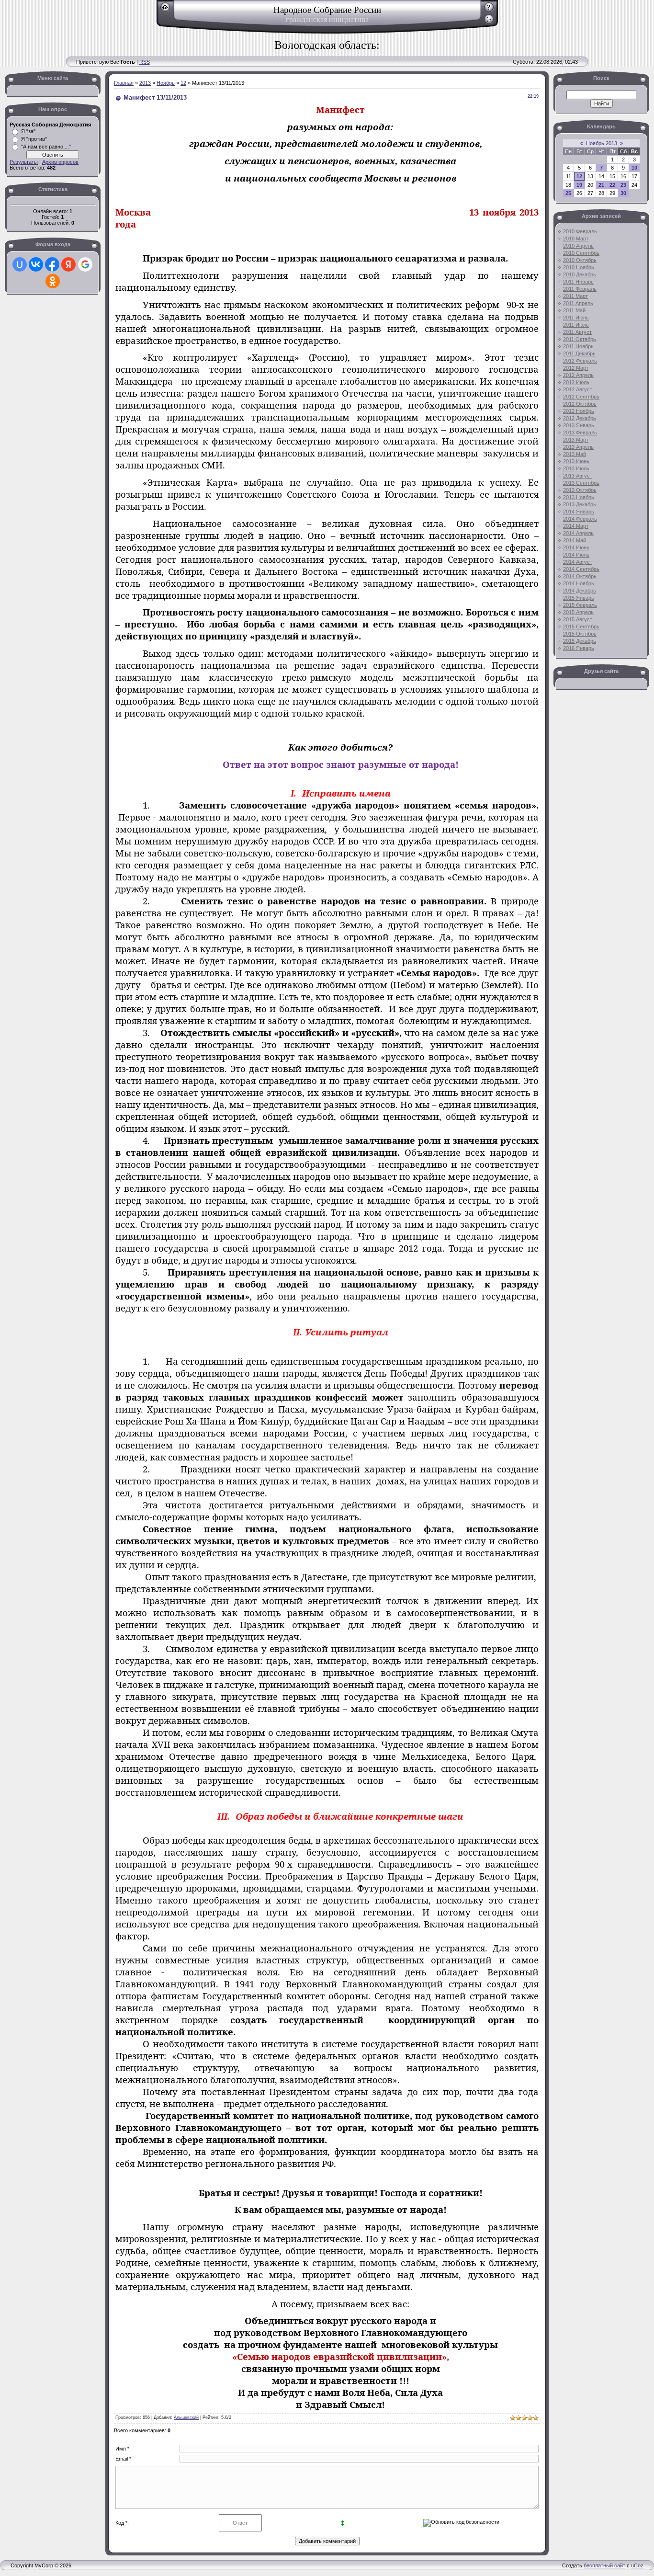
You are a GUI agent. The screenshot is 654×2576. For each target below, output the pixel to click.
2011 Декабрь (579, 353)
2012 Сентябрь (581, 397)
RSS (145, 62)
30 (623, 193)
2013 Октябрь (580, 490)
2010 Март (576, 239)
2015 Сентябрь (581, 627)
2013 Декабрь (580, 504)
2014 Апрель (578, 533)
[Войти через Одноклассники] (53, 281)
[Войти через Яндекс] (68, 264)
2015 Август (578, 619)
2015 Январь (579, 598)
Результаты (24, 162)
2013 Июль (576, 468)
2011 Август (577, 332)
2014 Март (576, 526)
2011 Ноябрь (578, 346)
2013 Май (575, 454)
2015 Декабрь (580, 641)
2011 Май (574, 310)
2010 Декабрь (580, 274)
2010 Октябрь (580, 260)
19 (579, 185)
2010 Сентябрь (581, 253)
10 (634, 168)
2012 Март (576, 368)
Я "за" (28, 131)
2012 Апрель (578, 375)
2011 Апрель (578, 303)
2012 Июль (576, 382)
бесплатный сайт (604, 2565)
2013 (145, 83)
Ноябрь (166, 83)
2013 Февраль (580, 433)
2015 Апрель (578, 612)
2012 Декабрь (580, 418)
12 (183, 83)
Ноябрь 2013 (602, 143)
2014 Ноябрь (579, 583)
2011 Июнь (576, 318)
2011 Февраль (580, 289)
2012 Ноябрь (579, 411)
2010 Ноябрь (579, 267)
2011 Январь (578, 282)
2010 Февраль (580, 231)
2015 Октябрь (580, 634)
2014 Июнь (576, 547)
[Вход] (489, 23)
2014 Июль (576, 555)
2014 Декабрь (580, 591)
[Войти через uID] (20, 264)
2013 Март (576, 440)
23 (623, 185)
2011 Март (575, 296)
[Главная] (165, 11)
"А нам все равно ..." (46, 147)
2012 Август (578, 389)
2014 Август (578, 562)
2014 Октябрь (580, 576)
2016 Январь (579, 648)
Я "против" (34, 139)
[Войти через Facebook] (52, 264)
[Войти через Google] (85, 264)
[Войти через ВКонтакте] (36, 264)
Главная (124, 83)
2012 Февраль (580, 361)
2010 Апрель (578, 246)
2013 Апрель (578, 447)
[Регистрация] (489, 11)
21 (601, 185)
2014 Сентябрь (581, 569)
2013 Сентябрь (581, 483)
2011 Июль (576, 325)
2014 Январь (579, 512)
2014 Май (575, 540)
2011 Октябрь (580, 339)
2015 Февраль (580, 605)
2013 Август (578, 476)
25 (568, 193)
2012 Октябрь (580, 404)
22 (612, 185)
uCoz (637, 2565)
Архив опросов (60, 162)
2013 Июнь (576, 461)
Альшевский (186, 2417)
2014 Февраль (580, 519)
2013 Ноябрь (579, 497)
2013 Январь (579, 425)
